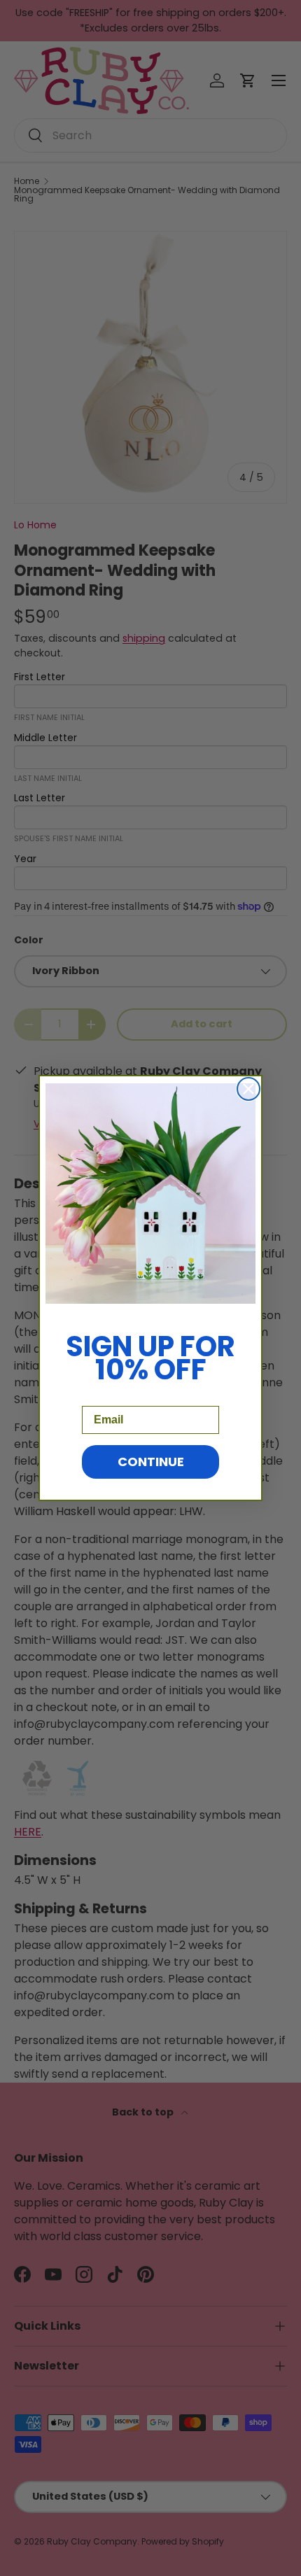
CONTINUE (151, 1462)
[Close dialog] (248, 1089)
